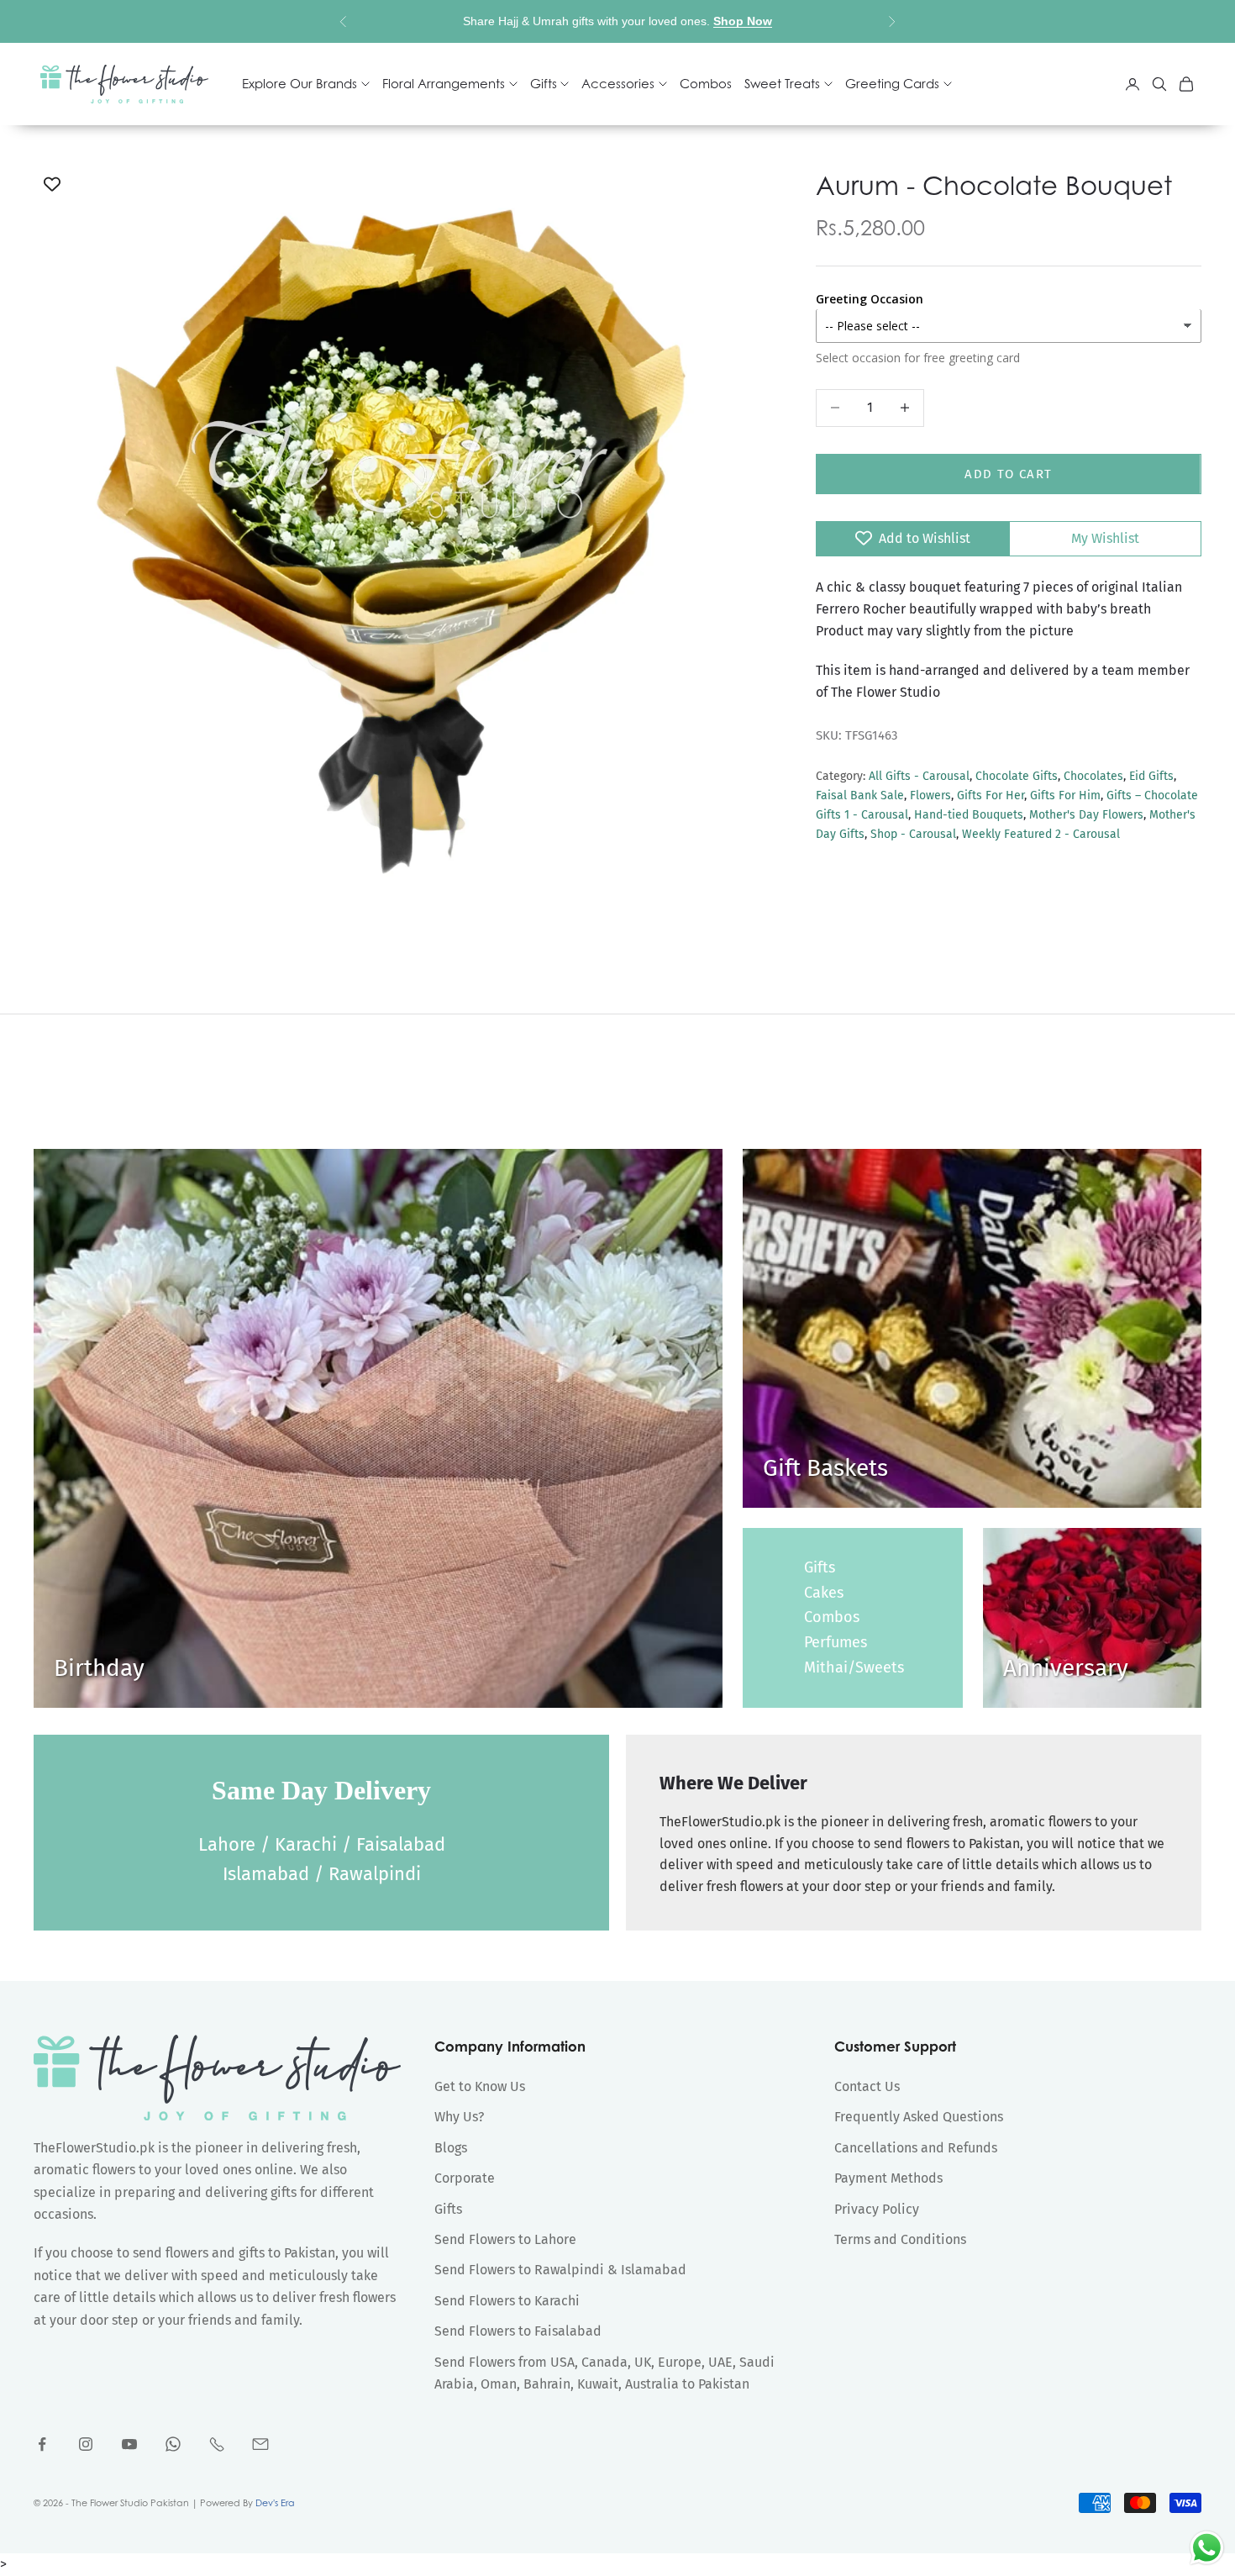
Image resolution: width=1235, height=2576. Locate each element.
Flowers (930, 795)
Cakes (824, 1593)
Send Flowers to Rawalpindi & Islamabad (560, 2270)
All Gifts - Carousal (919, 776)
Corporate (465, 2178)
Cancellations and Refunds (916, 2148)
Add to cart (1009, 473)
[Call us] (217, 2444)
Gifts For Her (991, 795)
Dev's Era (275, 2503)
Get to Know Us (480, 2086)
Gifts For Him (1065, 795)
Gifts (820, 1567)
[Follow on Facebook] (42, 2444)
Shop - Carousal (913, 834)
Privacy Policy (877, 2209)
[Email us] (260, 2444)
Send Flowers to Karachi (507, 2301)
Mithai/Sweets (854, 1667)
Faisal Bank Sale (860, 795)
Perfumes (836, 1642)
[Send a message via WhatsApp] (1207, 2548)
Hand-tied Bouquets (969, 815)
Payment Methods (888, 2178)
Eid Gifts (1151, 776)
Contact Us (867, 2086)
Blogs (451, 2148)
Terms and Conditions (900, 2239)
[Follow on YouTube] (129, 2444)
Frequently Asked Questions (919, 2117)
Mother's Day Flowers (1086, 815)
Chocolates (1093, 776)
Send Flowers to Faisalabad (518, 2331)
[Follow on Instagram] (86, 2444)
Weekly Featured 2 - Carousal (1041, 834)
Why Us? (459, 2117)
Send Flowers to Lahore (505, 2239)
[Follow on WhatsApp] (173, 2444)
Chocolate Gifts (1017, 776)
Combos (706, 84)
